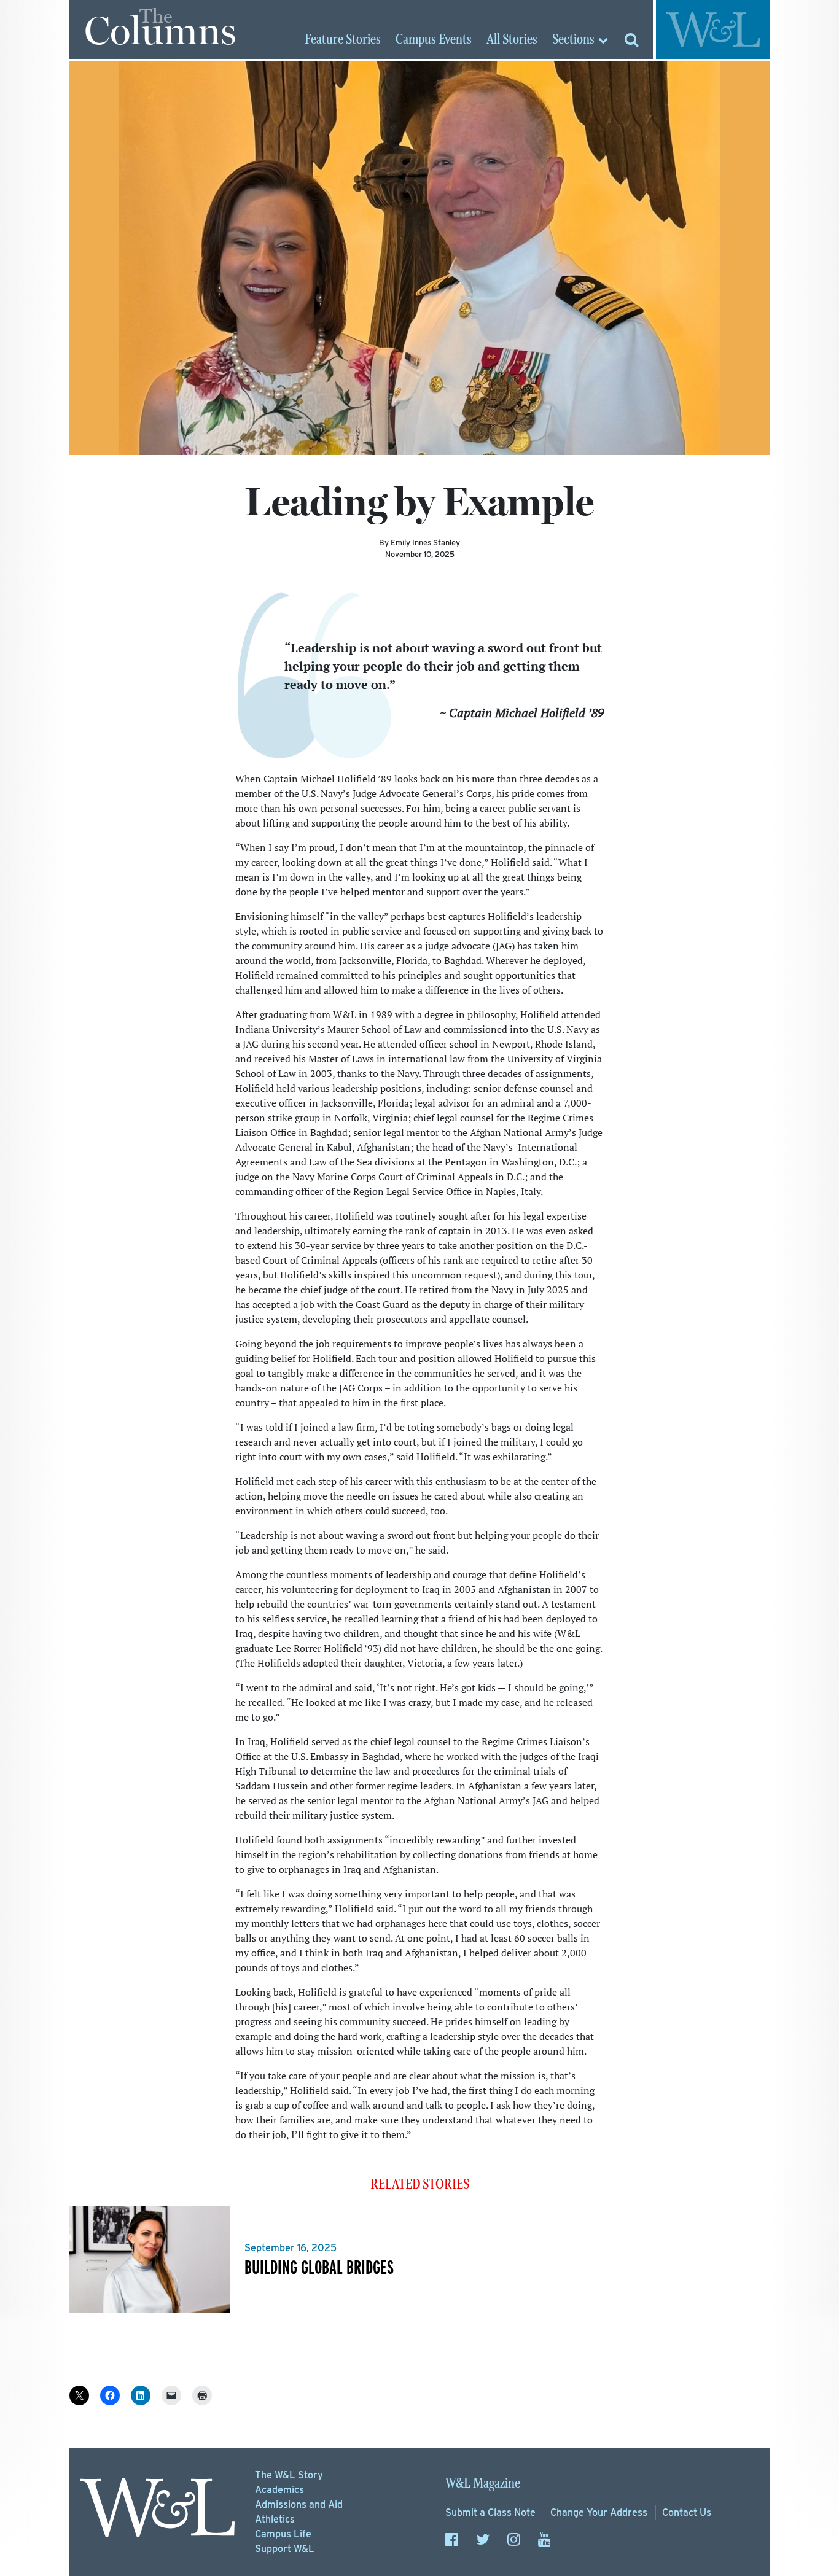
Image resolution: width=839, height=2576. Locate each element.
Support (285, 2549)
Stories (343, 40)
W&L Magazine (483, 2484)
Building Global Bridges (319, 2267)
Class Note (490, 2512)
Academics (279, 2490)
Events (434, 40)
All (512, 40)
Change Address (599, 2512)
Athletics (275, 2519)
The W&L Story (289, 2475)
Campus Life (283, 2534)
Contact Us (687, 2512)
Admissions (299, 2504)
